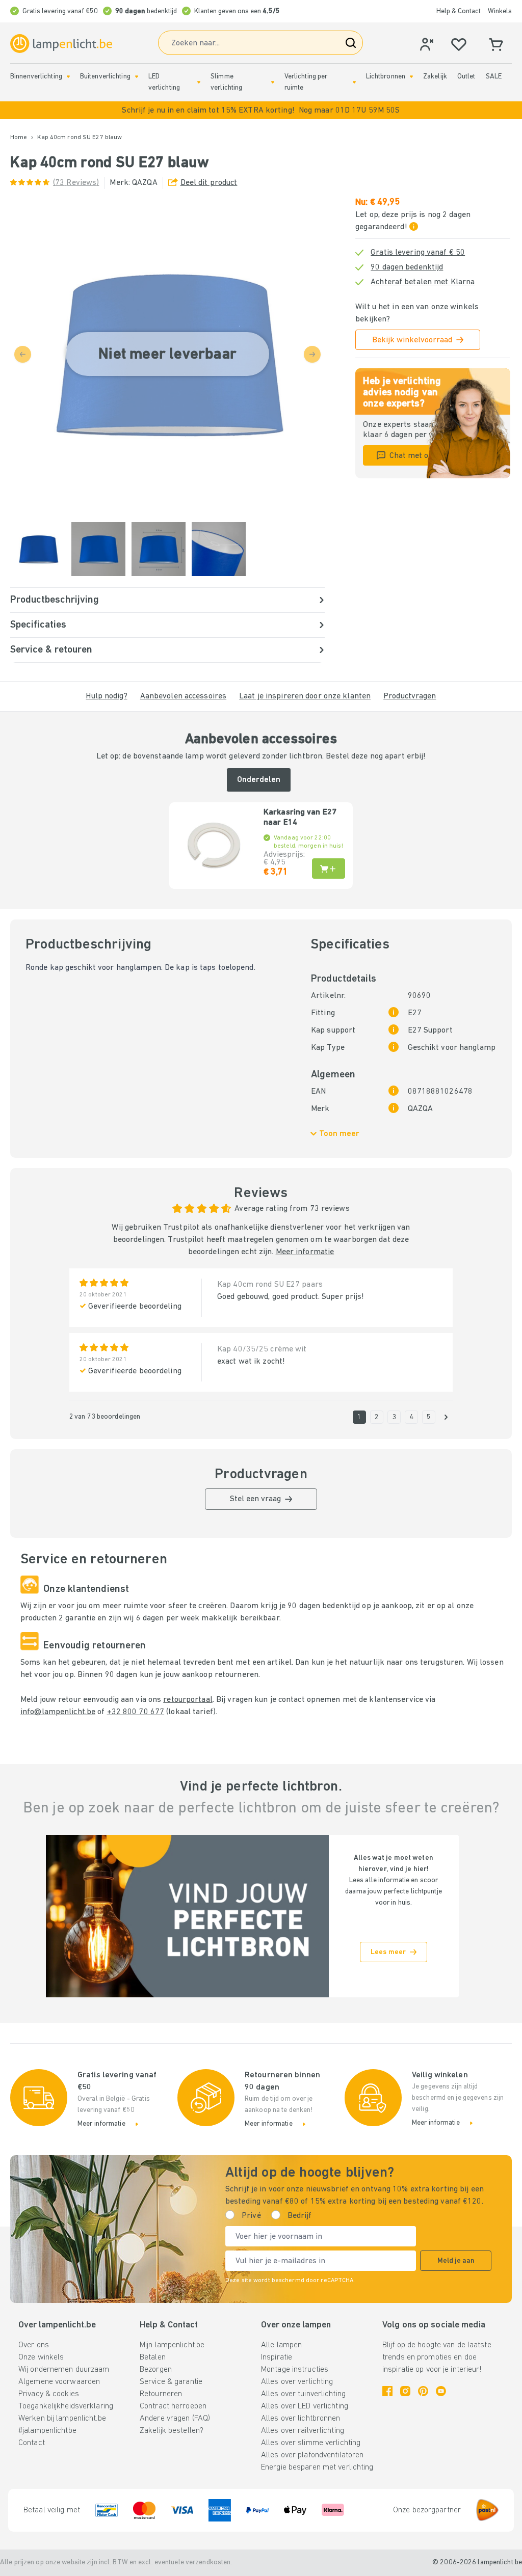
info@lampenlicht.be (58, 1712)
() (76, 183)
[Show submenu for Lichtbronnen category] (411, 77)
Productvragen (410, 696)
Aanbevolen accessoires (183, 696)
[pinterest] (423, 2391)
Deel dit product (209, 183)
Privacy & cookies (49, 2394)
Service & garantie (171, 2382)
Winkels (500, 11)
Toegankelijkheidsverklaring (66, 2406)
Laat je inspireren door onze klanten (305, 696)
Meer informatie (305, 1252)
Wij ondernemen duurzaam (64, 2370)
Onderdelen (259, 780)
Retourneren (161, 2394)
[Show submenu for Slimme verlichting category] (273, 82)
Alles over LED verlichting (305, 2406)
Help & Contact (459, 11)
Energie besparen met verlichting (317, 2467)
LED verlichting (164, 82)
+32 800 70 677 (136, 1712)
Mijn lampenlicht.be (172, 2345)
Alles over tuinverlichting (303, 2394)
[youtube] (441, 2391)
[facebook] (387, 2391)
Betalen (153, 2357)
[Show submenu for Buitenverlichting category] (137, 77)
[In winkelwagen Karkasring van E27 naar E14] (329, 869)
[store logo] (61, 44)
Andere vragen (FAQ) (175, 2419)
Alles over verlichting (297, 2382)
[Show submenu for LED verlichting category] (199, 82)
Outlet (466, 77)
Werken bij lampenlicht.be (62, 2419)
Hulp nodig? (106, 696)
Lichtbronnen (386, 77)
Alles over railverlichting (303, 2431)
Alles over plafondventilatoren (312, 2455)
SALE (494, 77)
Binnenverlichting (36, 77)
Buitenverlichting (105, 77)
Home (19, 138)
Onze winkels (41, 2357)
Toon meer (339, 1134)
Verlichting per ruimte (306, 82)
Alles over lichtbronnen (301, 2419)
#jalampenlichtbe (47, 2431)
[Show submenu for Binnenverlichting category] (68, 77)
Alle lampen (281, 2345)
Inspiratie (277, 2357)
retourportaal (188, 1700)
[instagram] (405, 2391)
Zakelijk (435, 77)
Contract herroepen (173, 2406)
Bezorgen (156, 2370)
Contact (32, 2443)
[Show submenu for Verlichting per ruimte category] (354, 82)
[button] (261, 110)
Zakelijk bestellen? (172, 2431)
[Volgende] (446, 1417)
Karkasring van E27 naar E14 (300, 818)
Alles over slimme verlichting (311, 2443)
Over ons (34, 2345)
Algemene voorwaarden (59, 2382)
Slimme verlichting (226, 82)
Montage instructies (295, 2370)
